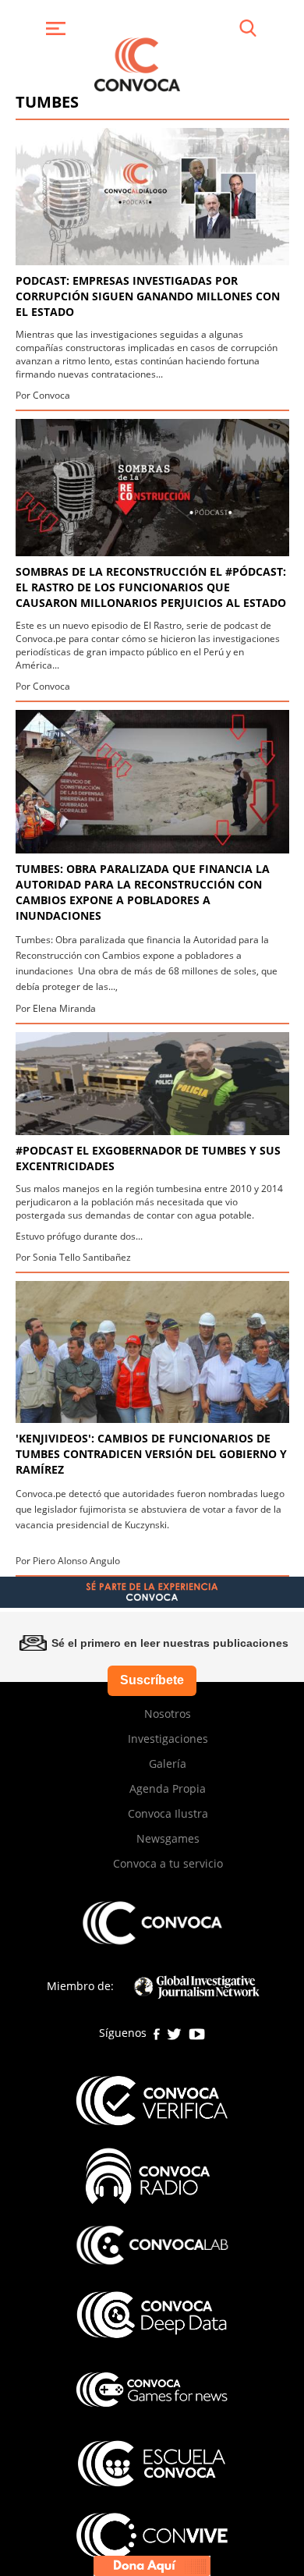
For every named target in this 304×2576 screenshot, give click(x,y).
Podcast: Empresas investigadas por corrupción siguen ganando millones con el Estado (148, 296)
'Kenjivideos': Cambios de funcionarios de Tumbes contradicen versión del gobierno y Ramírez (151, 1454)
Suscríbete (152, 1680)
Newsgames (168, 1838)
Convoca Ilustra (168, 1813)
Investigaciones (168, 1739)
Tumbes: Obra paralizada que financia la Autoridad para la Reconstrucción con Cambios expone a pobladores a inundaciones (143, 892)
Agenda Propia (168, 1788)
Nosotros (168, 1714)
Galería (168, 1763)
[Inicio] (137, 63)
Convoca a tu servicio (168, 1863)
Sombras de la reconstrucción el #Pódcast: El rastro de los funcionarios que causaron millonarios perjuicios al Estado (151, 587)
